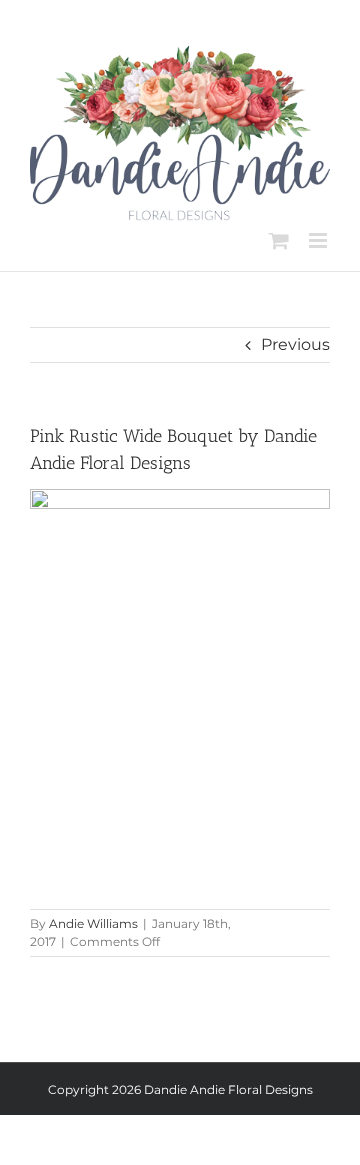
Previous (295, 344)
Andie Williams (93, 923)
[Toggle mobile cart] (279, 240)
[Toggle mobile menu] (319, 240)
